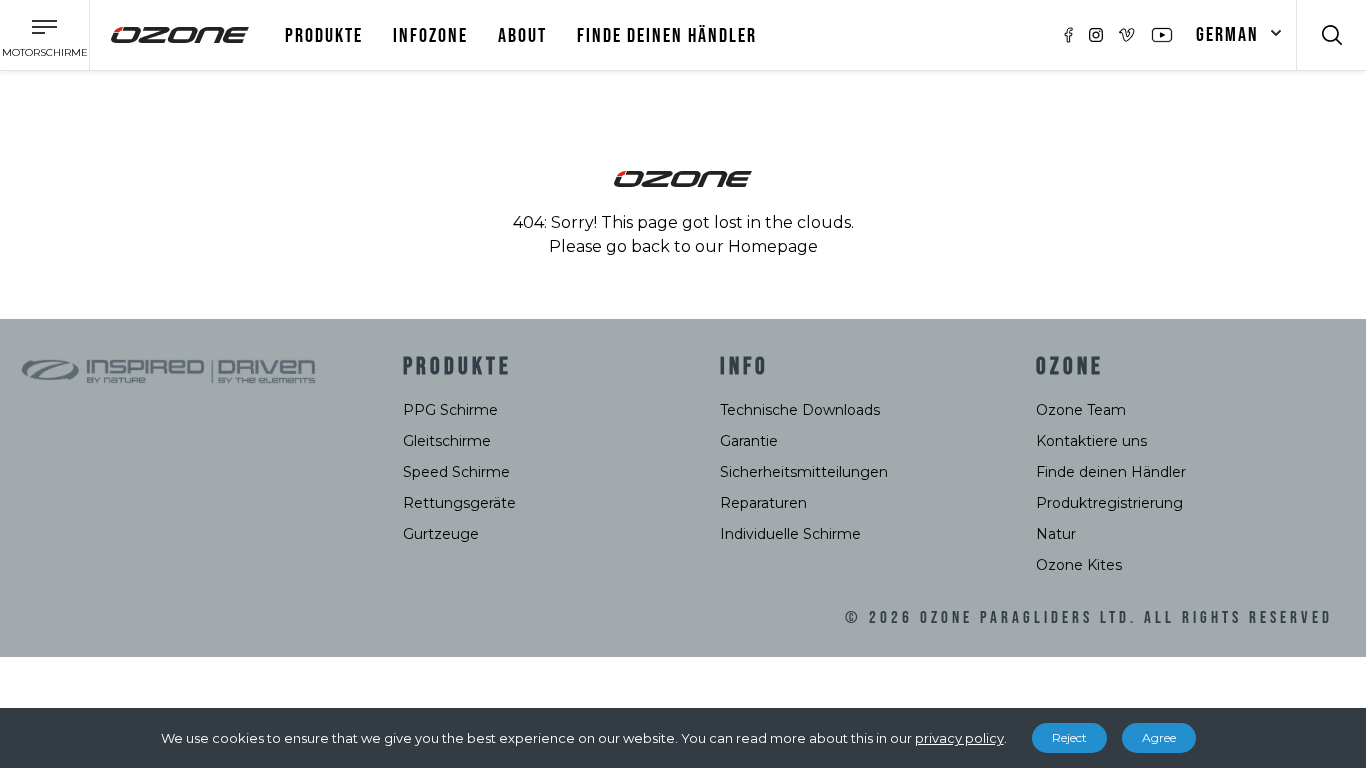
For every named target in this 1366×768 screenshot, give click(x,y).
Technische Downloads (800, 410)
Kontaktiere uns (1091, 441)
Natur (1056, 534)
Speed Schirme (456, 472)
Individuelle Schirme (790, 534)
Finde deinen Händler (667, 36)
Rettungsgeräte (459, 503)
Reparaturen (763, 503)
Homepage (773, 246)
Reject (1069, 737)
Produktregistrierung (1109, 503)
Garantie (749, 441)
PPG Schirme (450, 410)
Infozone (430, 36)
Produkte (324, 36)
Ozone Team (1081, 410)
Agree (1159, 737)
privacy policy (959, 738)
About (522, 36)
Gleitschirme (447, 441)
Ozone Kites (1079, 565)
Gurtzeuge (441, 534)
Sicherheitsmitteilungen (804, 472)
